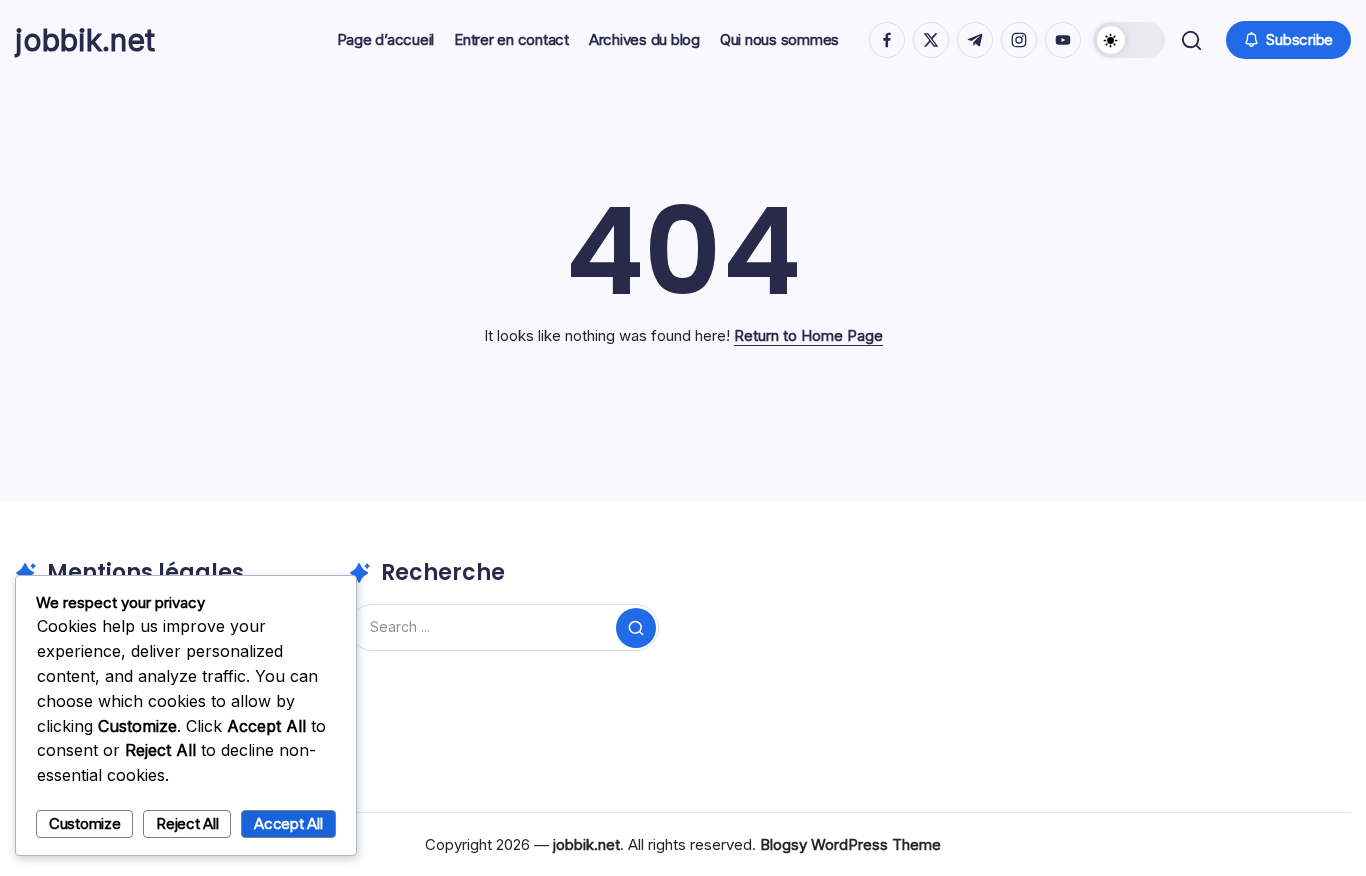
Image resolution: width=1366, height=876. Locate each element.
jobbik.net (85, 40)
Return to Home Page (808, 335)
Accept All (288, 823)
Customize (85, 823)
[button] (1129, 40)
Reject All (187, 823)
